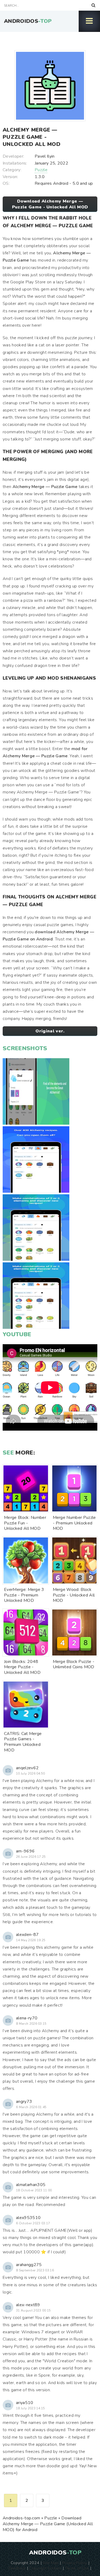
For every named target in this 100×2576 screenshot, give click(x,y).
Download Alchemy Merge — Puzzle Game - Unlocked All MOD (50, 204)
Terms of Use (77, 2568)
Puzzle (41, 170)
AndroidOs (28, 21)
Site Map (51, 2563)
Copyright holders (45, 2568)
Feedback (17, 2568)
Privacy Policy (75, 2563)
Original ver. (50, 1031)
